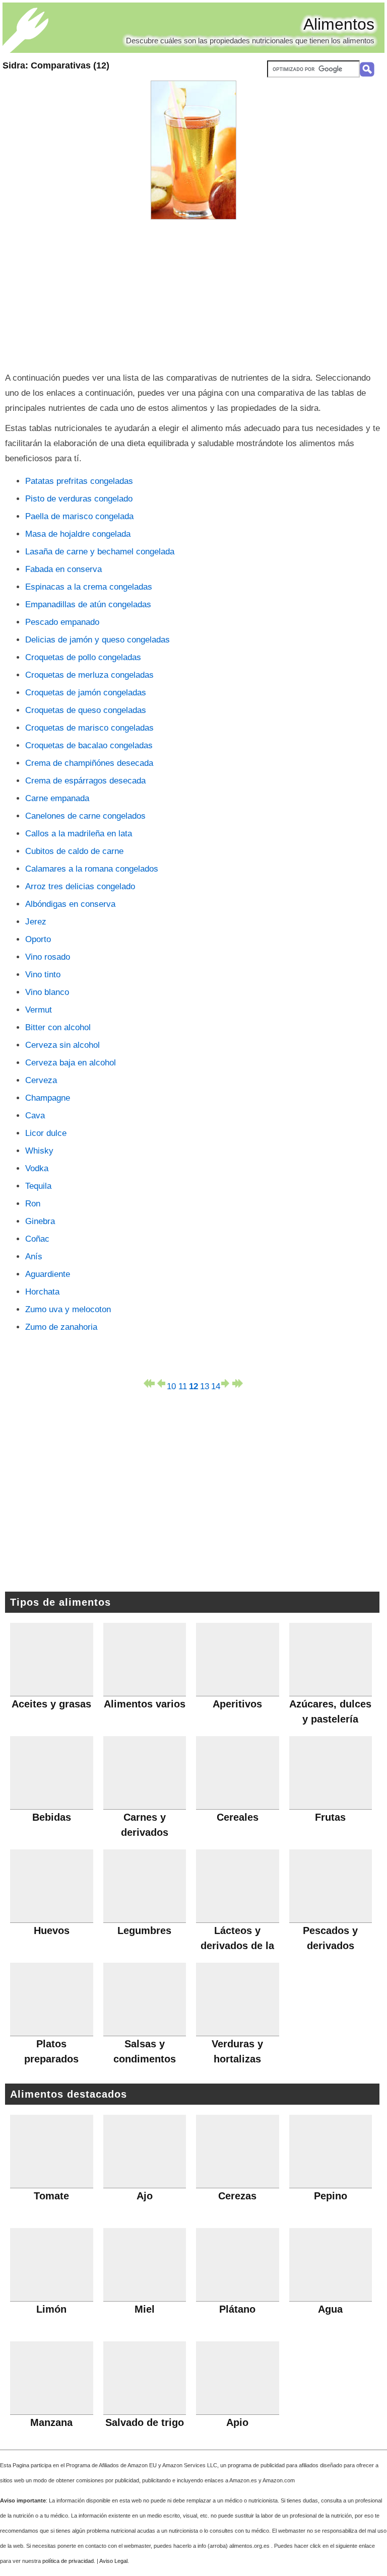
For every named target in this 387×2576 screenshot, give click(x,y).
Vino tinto (43, 975)
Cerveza (41, 1080)
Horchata (42, 1292)
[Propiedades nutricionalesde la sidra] (193, 150)
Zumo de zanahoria (61, 1327)
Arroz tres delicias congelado (80, 886)
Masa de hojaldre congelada (78, 534)
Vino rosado (48, 957)
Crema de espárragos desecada (85, 781)
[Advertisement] (193, 295)
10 (171, 1385)
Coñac (37, 1239)
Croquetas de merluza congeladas (89, 675)
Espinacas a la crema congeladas (89, 587)
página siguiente (227, 1383)
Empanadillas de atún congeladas (88, 604)
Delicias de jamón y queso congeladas (98, 640)
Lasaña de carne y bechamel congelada (100, 552)
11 (183, 1385)
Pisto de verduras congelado (79, 499)
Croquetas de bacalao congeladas (89, 745)
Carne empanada (57, 798)
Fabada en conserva (63, 569)
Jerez (36, 922)
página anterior (160, 1383)
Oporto (38, 939)
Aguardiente (48, 1274)
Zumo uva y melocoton (68, 1309)
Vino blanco (47, 992)
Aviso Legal (113, 2561)
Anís (34, 1257)
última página (238, 1383)
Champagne (48, 1098)
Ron (33, 1204)
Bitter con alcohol (58, 1027)
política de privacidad (68, 2561)
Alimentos (339, 24)
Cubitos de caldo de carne (74, 851)
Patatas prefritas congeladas (79, 481)
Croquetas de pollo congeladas (83, 657)
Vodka (37, 1168)
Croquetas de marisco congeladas (89, 728)
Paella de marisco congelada (79, 516)
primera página (149, 1383)
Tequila (38, 1186)
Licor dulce (46, 1133)
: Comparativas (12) (56, 65)
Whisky (39, 1151)
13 (205, 1385)
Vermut (39, 1010)
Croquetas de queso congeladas (86, 710)
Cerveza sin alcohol (62, 1045)
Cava (35, 1116)
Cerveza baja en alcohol (71, 1063)
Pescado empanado (62, 622)
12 (193, 1385)
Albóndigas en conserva (70, 904)
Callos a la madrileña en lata (79, 834)
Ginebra (40, 1221)
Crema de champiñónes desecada (89, 763)
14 (216, 1385)
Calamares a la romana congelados (92, 869)
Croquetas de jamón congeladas (86, 693)
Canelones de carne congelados (85, 816)
